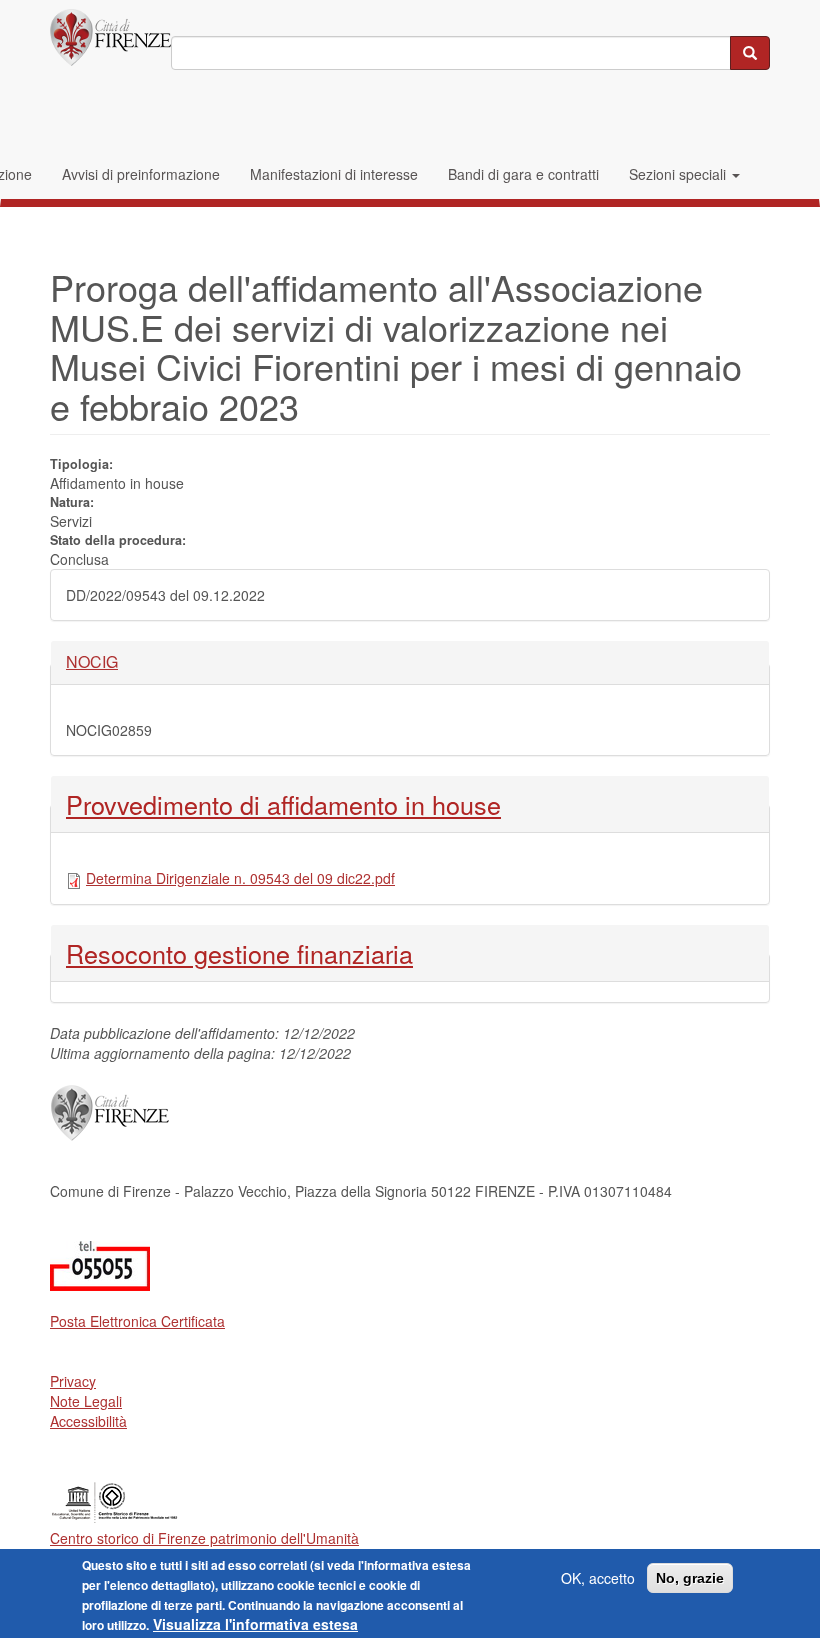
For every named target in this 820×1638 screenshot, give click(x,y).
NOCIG (100, 662)
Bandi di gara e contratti (523, 174)
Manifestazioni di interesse (334, 174)
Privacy (73, 1381)
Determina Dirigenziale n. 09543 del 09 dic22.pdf (240, 878)
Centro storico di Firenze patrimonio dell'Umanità (204, 1538)
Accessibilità (88, 1421)
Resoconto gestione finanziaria (239, 953)
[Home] (110, 37)
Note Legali (86, 1401)
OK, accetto (598, 1578)
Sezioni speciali (679, 174)
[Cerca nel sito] (750, 53)
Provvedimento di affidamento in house (283, 804)
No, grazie (690, 1578)
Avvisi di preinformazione (141, 174)
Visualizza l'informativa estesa (255, 1624)
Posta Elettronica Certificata (137, 1321)
